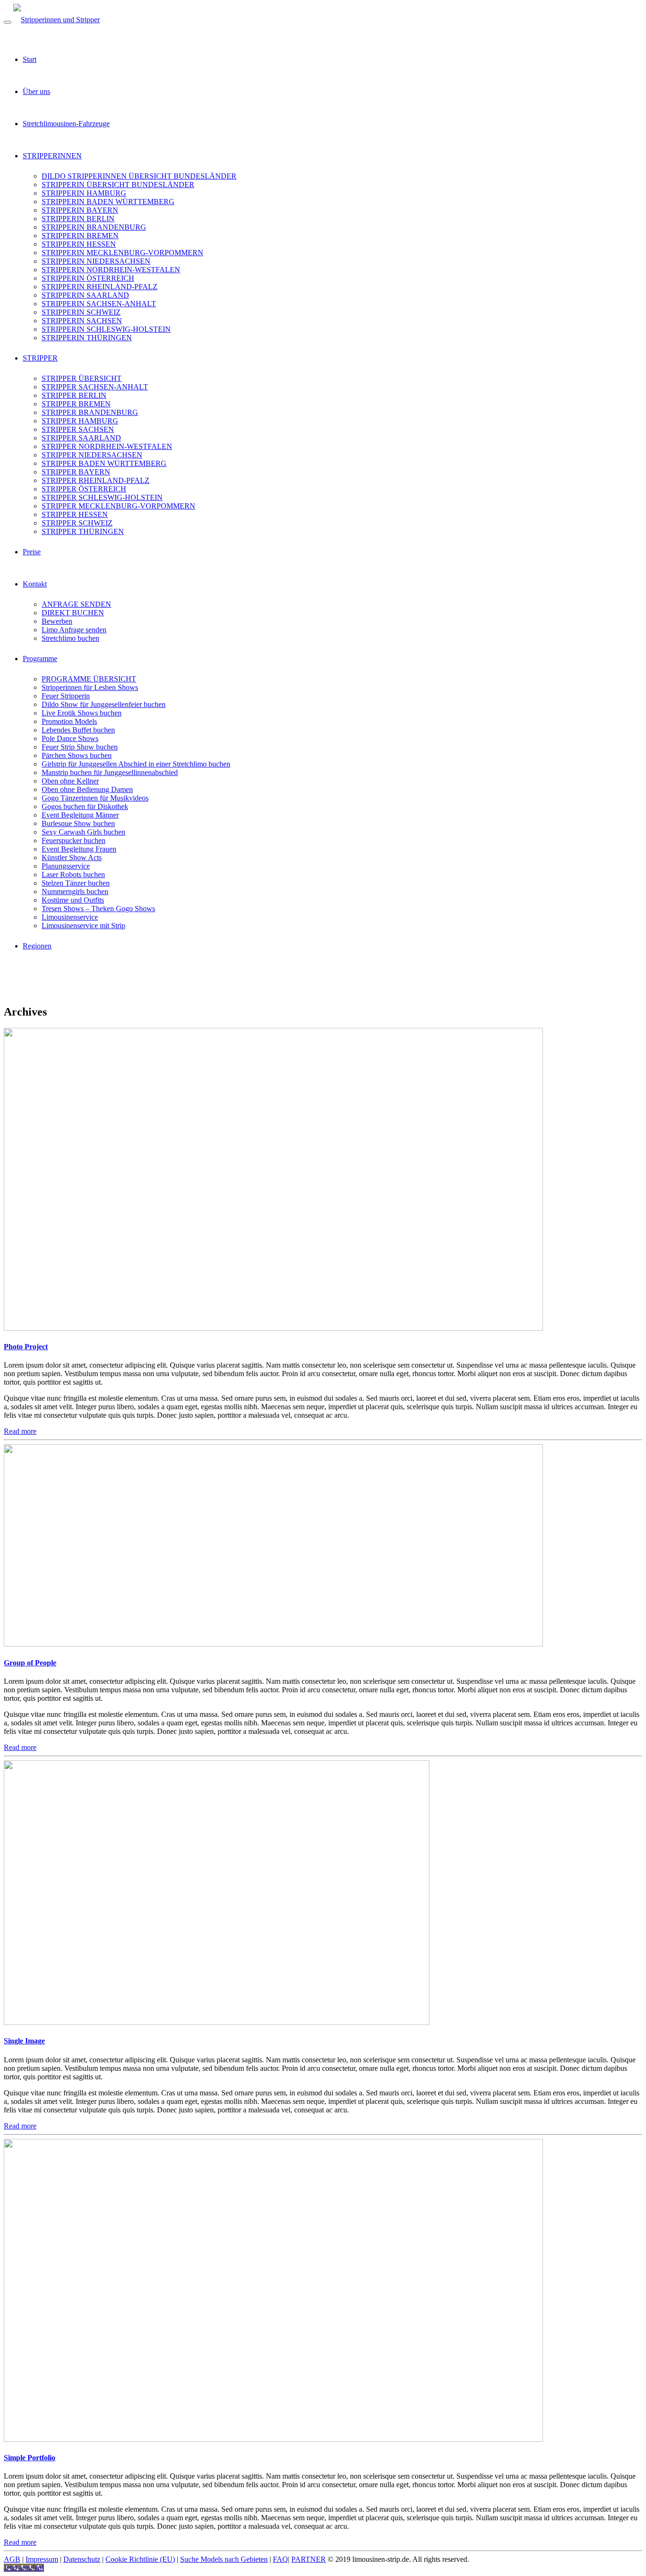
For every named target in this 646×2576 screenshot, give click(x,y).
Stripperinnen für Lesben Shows (90, 687)
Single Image (24, 2041)
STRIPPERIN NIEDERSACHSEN (96, 261)
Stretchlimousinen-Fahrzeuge (66, 124)
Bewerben (57, 621)
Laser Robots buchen (73, 874)
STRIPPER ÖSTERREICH (84, 489)
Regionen (37, 946)
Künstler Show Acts (72, 857)
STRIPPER (40, 358)
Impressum (42, 2559)
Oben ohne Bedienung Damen (87, 789)
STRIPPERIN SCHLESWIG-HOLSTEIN (106, 329)
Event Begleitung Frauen (79, 849)
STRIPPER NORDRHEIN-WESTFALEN (107, 446)
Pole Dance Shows (70, 738)
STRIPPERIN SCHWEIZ (81, 312)
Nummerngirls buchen (75, 892)
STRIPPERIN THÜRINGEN (87, 338)
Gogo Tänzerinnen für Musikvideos (95, 798)
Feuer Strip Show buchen (80, 747)
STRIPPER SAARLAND (81, 438)
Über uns (36, 91)
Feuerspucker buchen (74, 840)
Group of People (30, 1663)
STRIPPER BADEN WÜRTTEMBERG (104, 463)
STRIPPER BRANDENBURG (90, 412)
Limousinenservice (70, 917)
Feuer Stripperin (66, 696)
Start (30, 59)
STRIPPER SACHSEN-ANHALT (95, 387)
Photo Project (26, 1347)
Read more (20, 1431)
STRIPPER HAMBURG (80, 421)
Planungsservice (66, 866)
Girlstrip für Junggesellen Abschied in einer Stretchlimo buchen (136, 764)
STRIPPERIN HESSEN (79, 244)
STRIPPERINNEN (52, 156)
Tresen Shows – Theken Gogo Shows (98, 909)
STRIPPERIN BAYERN (80, 210)
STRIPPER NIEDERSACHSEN (92, 455)
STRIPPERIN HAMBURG (84, 193)
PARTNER (309, 2559)
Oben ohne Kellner (70, 781)
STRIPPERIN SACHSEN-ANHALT (99, 304)
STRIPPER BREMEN (76, 404)
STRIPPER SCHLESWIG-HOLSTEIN (102, 497)
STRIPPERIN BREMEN (80, 236)
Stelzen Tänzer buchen (76, 883)
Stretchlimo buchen (70, 638)
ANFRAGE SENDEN (76, 604)
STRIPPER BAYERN (76, 472)
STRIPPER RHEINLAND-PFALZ (96, 480)
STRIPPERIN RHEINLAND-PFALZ (100, 287)
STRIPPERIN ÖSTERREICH (88, 278)
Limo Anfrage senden (74, 630)
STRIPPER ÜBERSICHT (82, 378)
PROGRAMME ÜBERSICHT (89, 679)
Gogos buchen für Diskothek (85, 806)
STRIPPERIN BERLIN (78, 219)
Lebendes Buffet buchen (78, 730)
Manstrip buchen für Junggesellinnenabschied (110, 772)
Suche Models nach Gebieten (224, 2559)
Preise (32, 552)
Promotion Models (69, 721)
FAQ (280, 2559)
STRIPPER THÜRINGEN (83, 531)
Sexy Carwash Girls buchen (83, 832)
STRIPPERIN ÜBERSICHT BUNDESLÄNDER (118, 185)
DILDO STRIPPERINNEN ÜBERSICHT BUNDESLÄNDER (139, 176)
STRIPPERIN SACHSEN (82, 321)
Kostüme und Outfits (73, 900)
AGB (12, 2559)
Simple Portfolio (30, 2458)
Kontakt (35, 584)
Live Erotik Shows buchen (82, 713)
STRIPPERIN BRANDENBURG (94, 227)
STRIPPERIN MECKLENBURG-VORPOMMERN (122, 253)
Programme (40, 659)
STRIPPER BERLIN (74, 395)
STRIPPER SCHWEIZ (77, 523)
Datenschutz (82, 2559)
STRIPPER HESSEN (75, 514)
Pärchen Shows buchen (77, 755)
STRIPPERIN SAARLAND (85, 295)
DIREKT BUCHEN (73, 613)
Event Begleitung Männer (80, 815)
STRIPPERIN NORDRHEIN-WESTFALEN (111, 270)
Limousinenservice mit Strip (83, 926)
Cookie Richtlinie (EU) (140, 2559)
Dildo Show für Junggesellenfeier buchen (104, 704)
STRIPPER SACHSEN (78, 429)
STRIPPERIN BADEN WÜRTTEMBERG (108, 202)
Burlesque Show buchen (78, 823)
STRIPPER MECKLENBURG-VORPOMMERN (118, 506)
